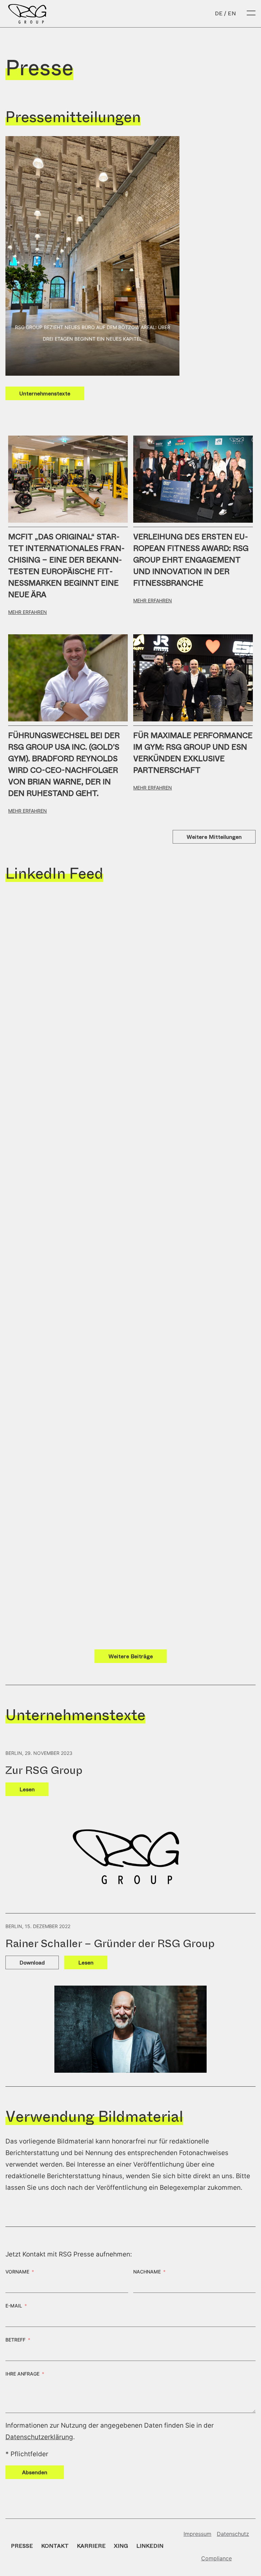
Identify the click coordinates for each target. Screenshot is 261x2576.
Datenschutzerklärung (39, 2437)
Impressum (197, 2534)
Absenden (35, 2472)
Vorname (17, 2272)
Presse (22, 2546)
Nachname (147, 2272)
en (232, 13)
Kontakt (55, 2546)
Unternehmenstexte (45, 394)
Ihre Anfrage (22, 2374)
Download (32, 1963)
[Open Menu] (251, 14)
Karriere (91, 2546)
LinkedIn (150, 2546)
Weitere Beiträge (131, 1656)
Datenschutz (233, 2534)
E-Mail (14, 2306)
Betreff (15, 2340)
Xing (121, 2546)
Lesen (27, 1789)
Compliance (216, 2558)
